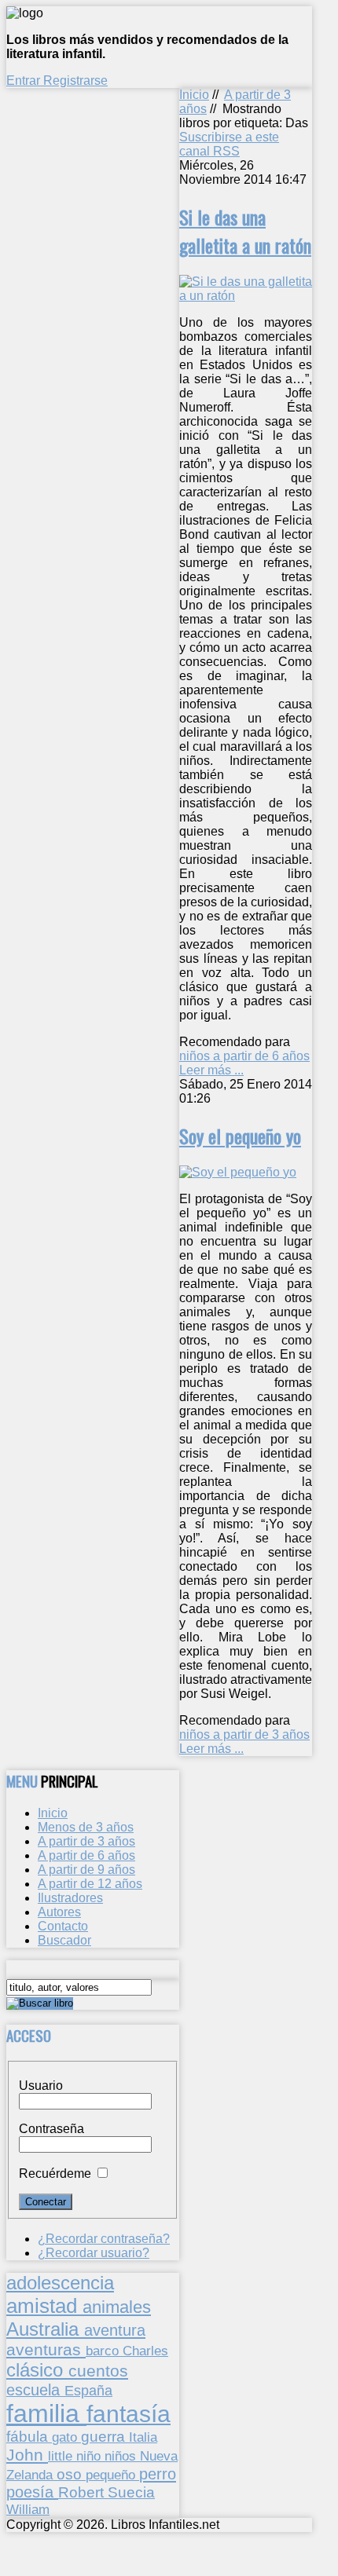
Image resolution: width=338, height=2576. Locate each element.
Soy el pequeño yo (240, 1136)
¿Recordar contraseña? (104, 2239)
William (28, 2509)
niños (122, 2456)
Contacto (63, 1926)
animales (117, 2307)
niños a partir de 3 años (244, 1734)
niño (90, 2456)
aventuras (46, 2349)
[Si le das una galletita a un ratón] (246, 296)
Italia (143, 2437)
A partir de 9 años (86, 1870)
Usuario (41, 2086)
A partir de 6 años (86, 1855)
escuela (35, 2390)
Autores (59, 1912)
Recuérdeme (55, 2173)
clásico (37, 2370)
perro (158, 2474)
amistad (44, 2306)
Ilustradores (70, 1898)
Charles (145, 2351)
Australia (45, 2329)
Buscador (64, 1940)
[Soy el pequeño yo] (238, 1172)
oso (71, 2474)
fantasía (129, 2414)
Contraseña (51, 2129)
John (27, 2455)
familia (46, 2413)
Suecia (131, 2492)
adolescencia (60, 2283)
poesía (32, 2492)
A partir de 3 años (86, 1841)
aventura (115, 2330)
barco (104, 2351)
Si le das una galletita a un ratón (245, 231)
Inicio (194, 95)
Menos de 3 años (86, 1827)
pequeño (112, 2475)
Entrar (25, 80)
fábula (29, 2437)
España (88, 2391)
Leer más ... (211, 1070)
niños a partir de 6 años (244, 1056)
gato (66, 2437)
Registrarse (75, 80)
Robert (83, 2492)
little (62, 2456)
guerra (105, 2437)
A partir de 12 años (90, 1884)
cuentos (98, 2371)
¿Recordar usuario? (94, 2253)
